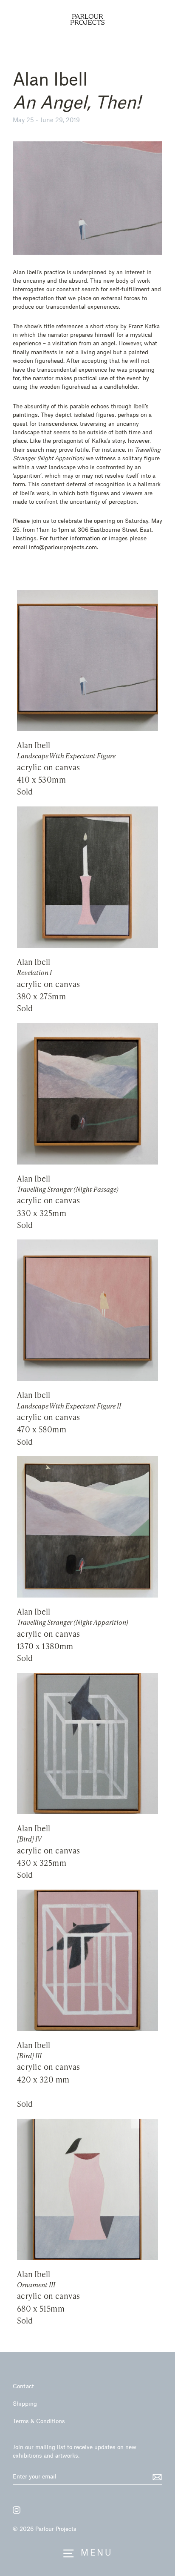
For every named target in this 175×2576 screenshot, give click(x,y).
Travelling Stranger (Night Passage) (68, 1189)
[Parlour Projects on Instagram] (17, 2510)
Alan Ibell (34, 745)
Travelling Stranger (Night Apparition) (73, 1622)
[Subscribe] (156, 2477)
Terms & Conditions (39, 2421)
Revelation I (34, 972)
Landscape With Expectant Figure (66, 756)
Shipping (25, 2403)
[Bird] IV (29, 1839)
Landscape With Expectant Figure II (69, 1406)
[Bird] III (29, 2056)
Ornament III (36, 2285)
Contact (23, 2386)
